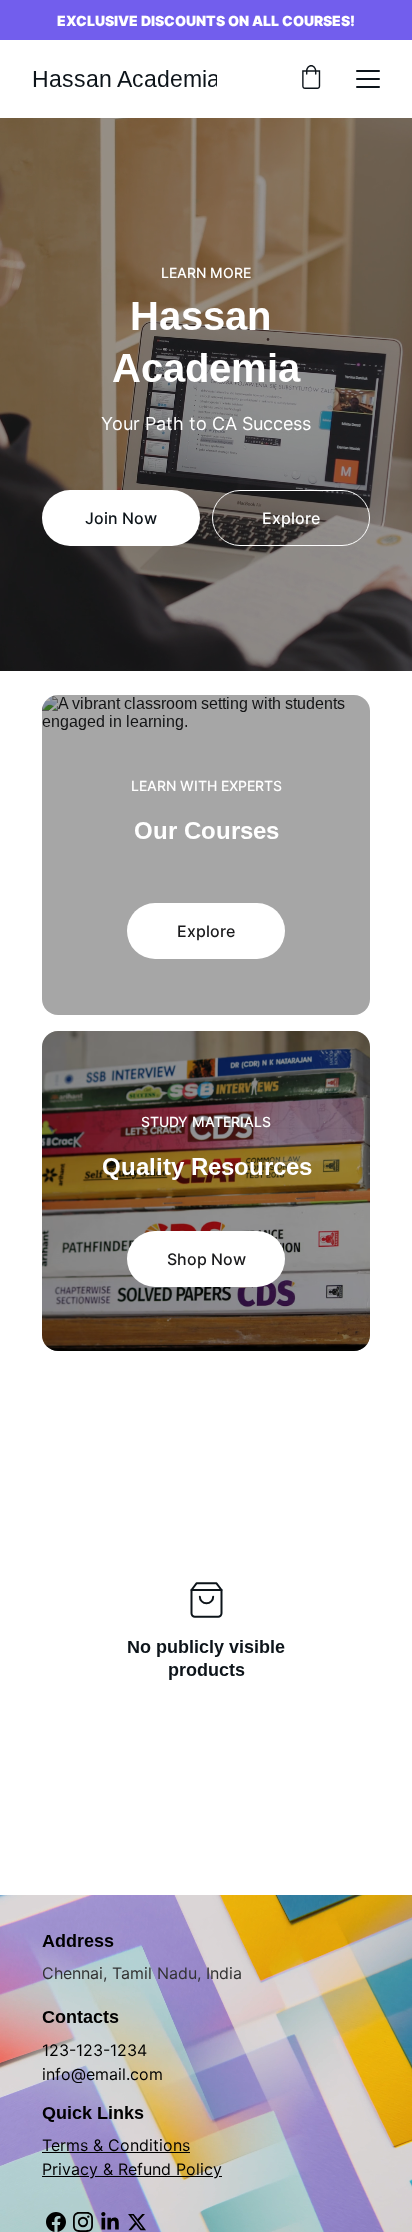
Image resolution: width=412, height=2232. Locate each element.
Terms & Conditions (116, 2145)
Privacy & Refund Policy (132, 2169)
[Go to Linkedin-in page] (110, 2222)
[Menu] (368, 79)
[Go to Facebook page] (56, 2222)
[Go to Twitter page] (137, 2222)
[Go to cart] (311, 79)
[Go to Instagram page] (83, 2222)
